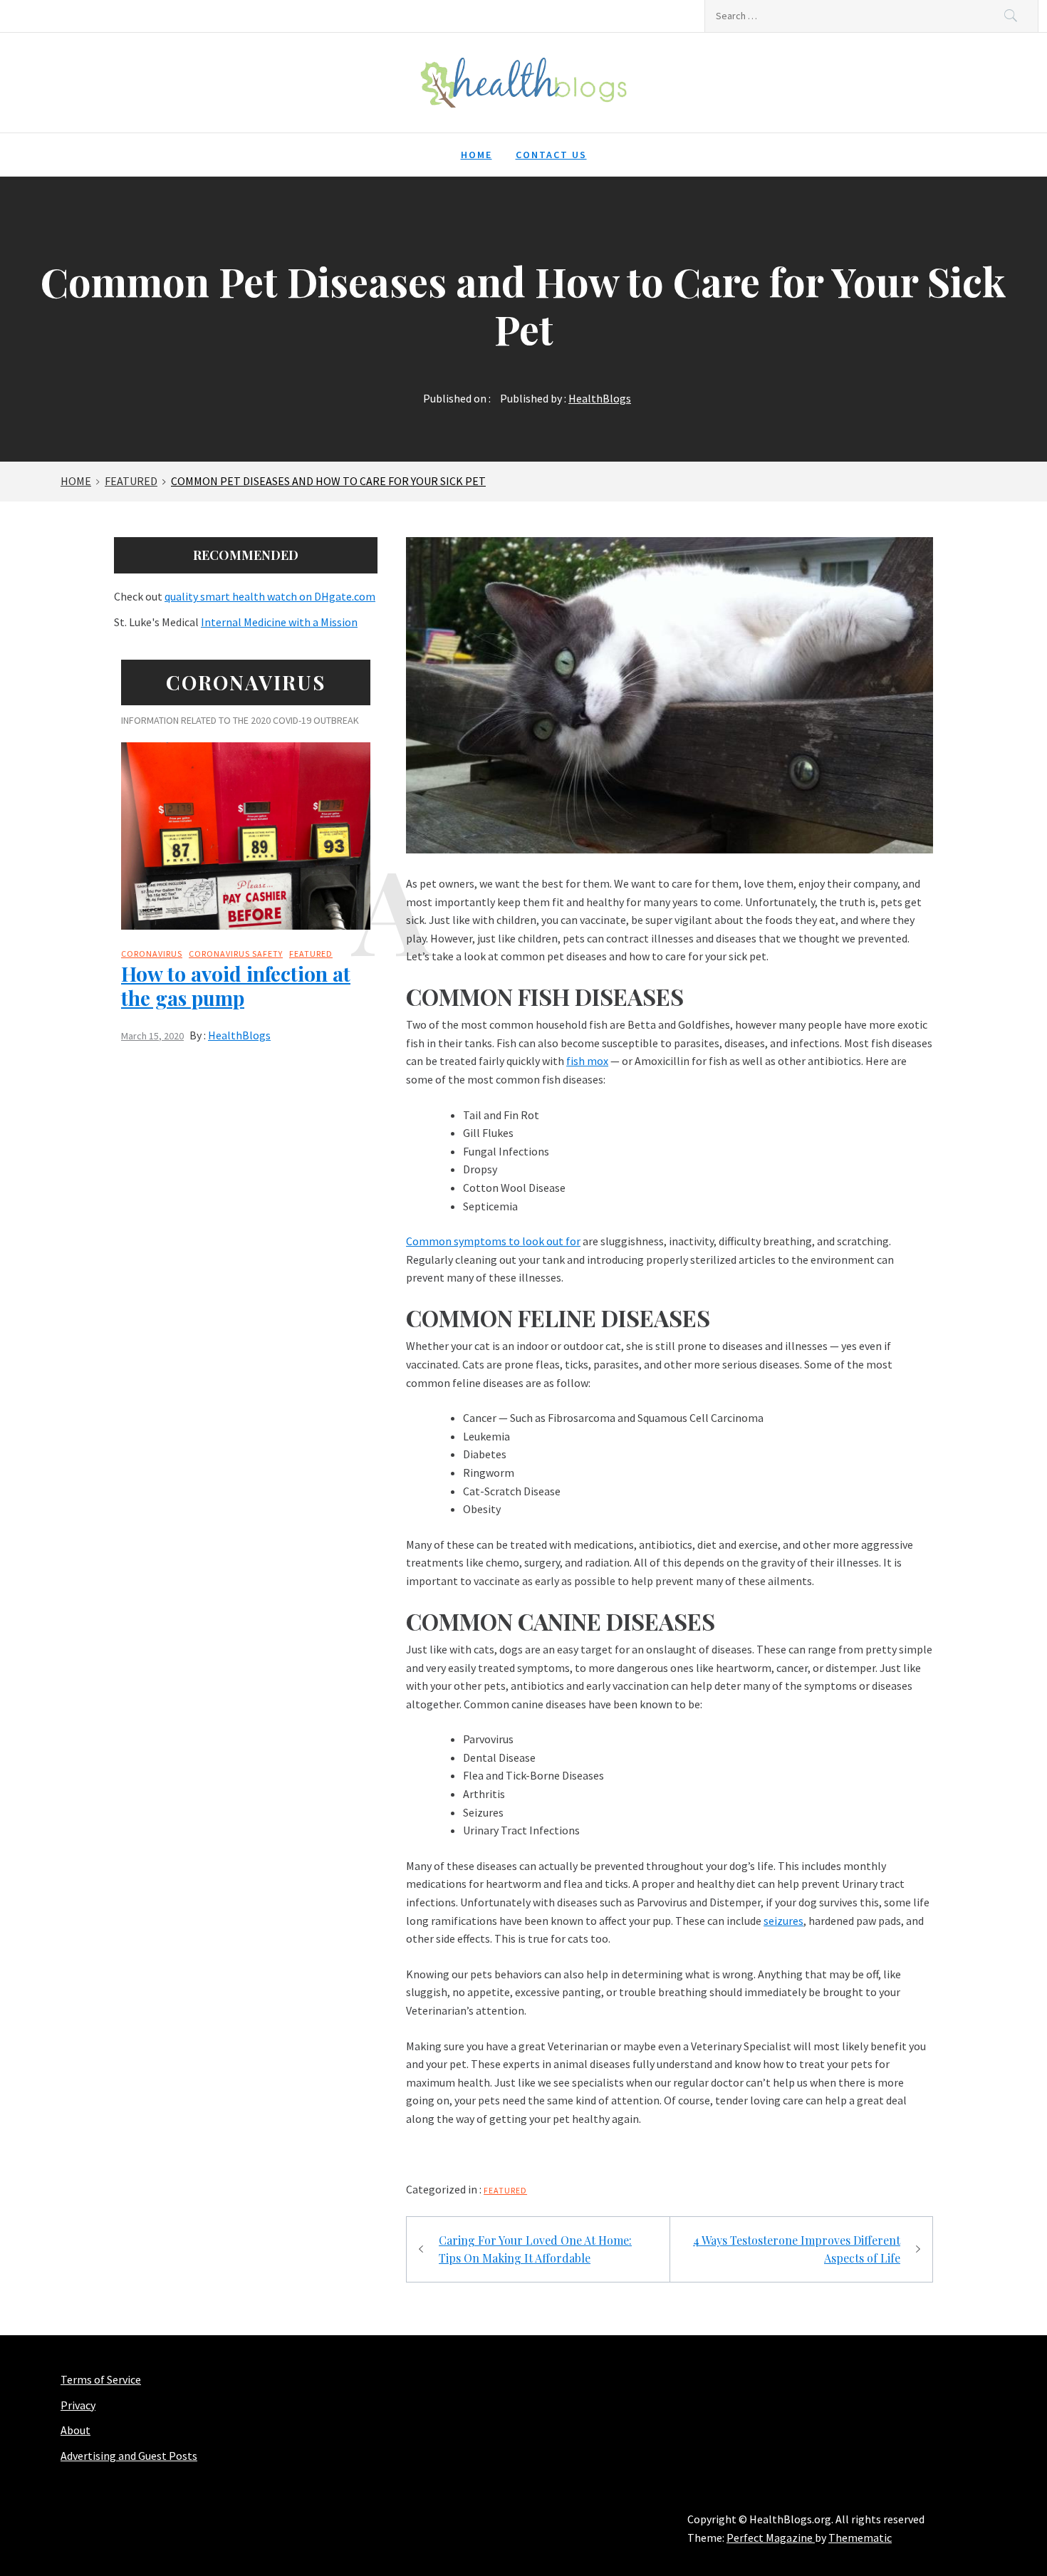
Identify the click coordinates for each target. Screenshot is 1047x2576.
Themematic (860, 2538)
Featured (505, 2190)
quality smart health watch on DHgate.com (270, 596)
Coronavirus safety (236, 954)
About (75, 2430)
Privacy (78, 2405)
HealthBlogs (600, 398)
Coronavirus (152, 954)
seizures (783, 1921)
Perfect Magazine (771, 2538)
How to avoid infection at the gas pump (236, 986)
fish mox (587, 1061)
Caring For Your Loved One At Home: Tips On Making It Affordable (535, 2249)
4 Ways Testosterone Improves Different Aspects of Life (797, 2249)
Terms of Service (101, 2379)
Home (476, 155)
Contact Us (551, 155)
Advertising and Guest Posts (129, 2456)
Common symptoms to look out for (493, 1241)
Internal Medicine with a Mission (279, 622)
